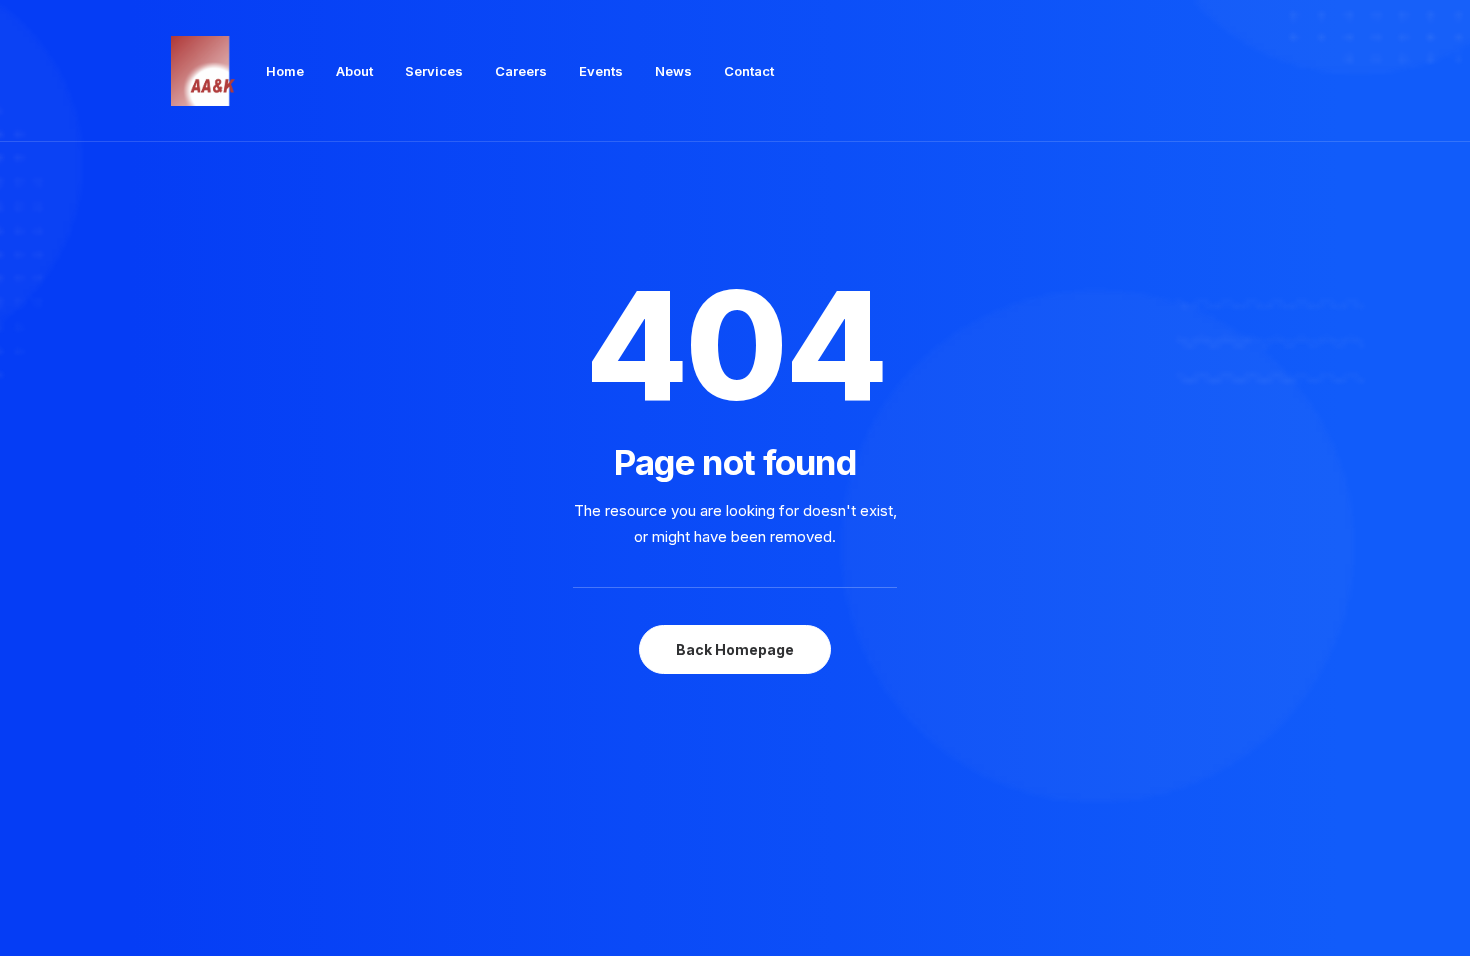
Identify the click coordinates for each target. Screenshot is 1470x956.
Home (285, 71)
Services (434, 71)
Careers (521, 71)
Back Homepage (735, 649)
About (354, 71)
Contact (749, 71)
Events (601, 71)
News (673, 71)
